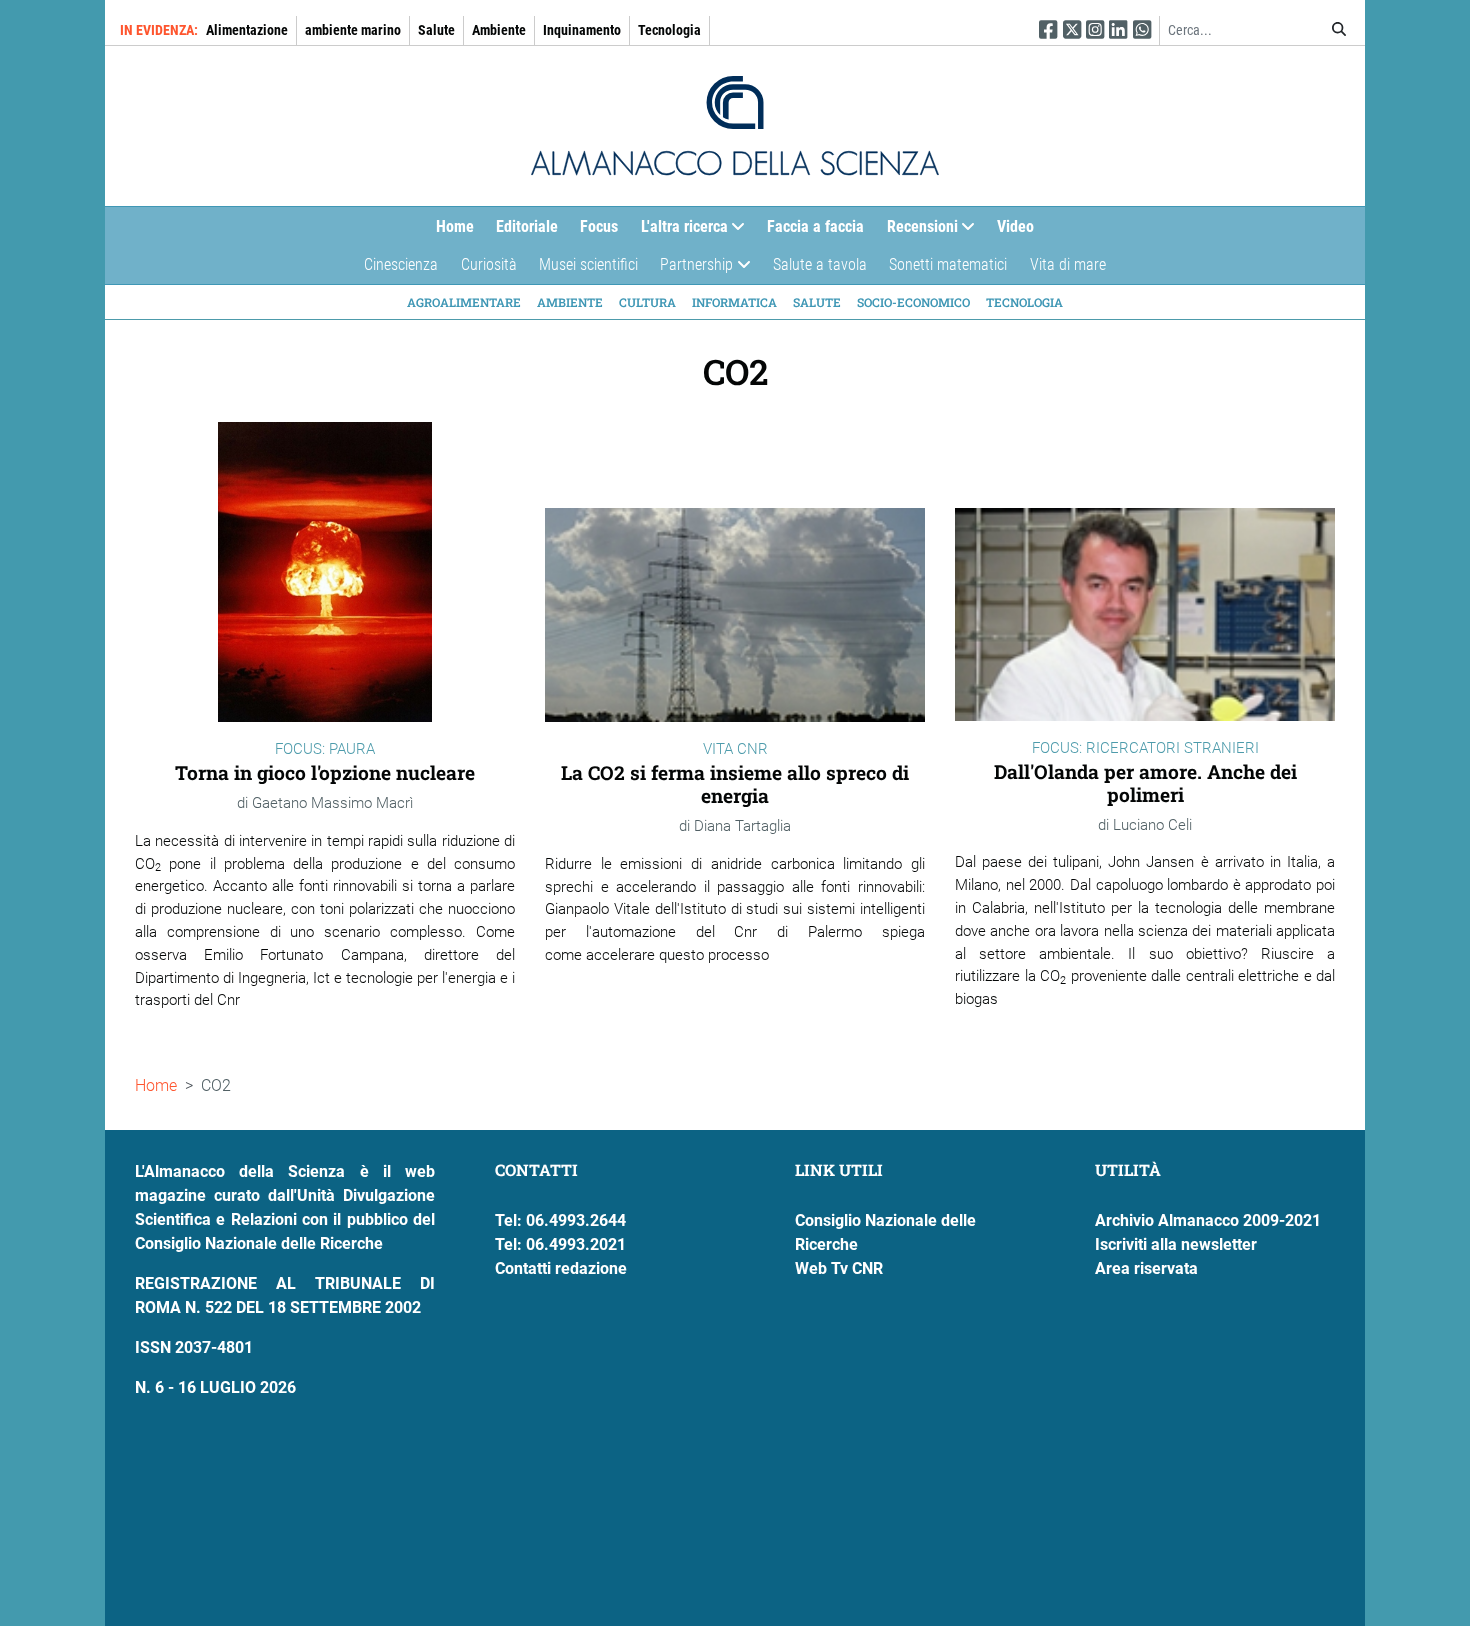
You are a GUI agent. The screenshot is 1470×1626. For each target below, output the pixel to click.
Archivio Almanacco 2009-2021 (1208, 1220)
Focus (599, 226)
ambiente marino (353, 30)
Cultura (647, 302)
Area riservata (1146, 1268)
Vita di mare (1068, 264)
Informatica (734, 302)
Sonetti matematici (948, 264)
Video (1015, 226)
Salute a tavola (820, 264)
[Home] (735, 126)
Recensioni (917, 231)
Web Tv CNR (839, 1268)
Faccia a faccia (815, 226)
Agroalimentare (464, 302)
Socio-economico (913, 302)
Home (455, 226)
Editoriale (527, 226)
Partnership (691, 269)
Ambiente (499, 30)
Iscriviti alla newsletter (1176, 1244)
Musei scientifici (588, 264)
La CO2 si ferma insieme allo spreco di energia (735, 784)
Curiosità (489, 264)
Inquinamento (582, 30)
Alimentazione (247, 30)
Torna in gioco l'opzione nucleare (325, 772)
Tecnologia (669, 30)
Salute (436, 30)
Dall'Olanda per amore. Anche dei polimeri (1145, 783)
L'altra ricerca (679, 231)
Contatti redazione (561, 1268)
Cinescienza (401, 264)
